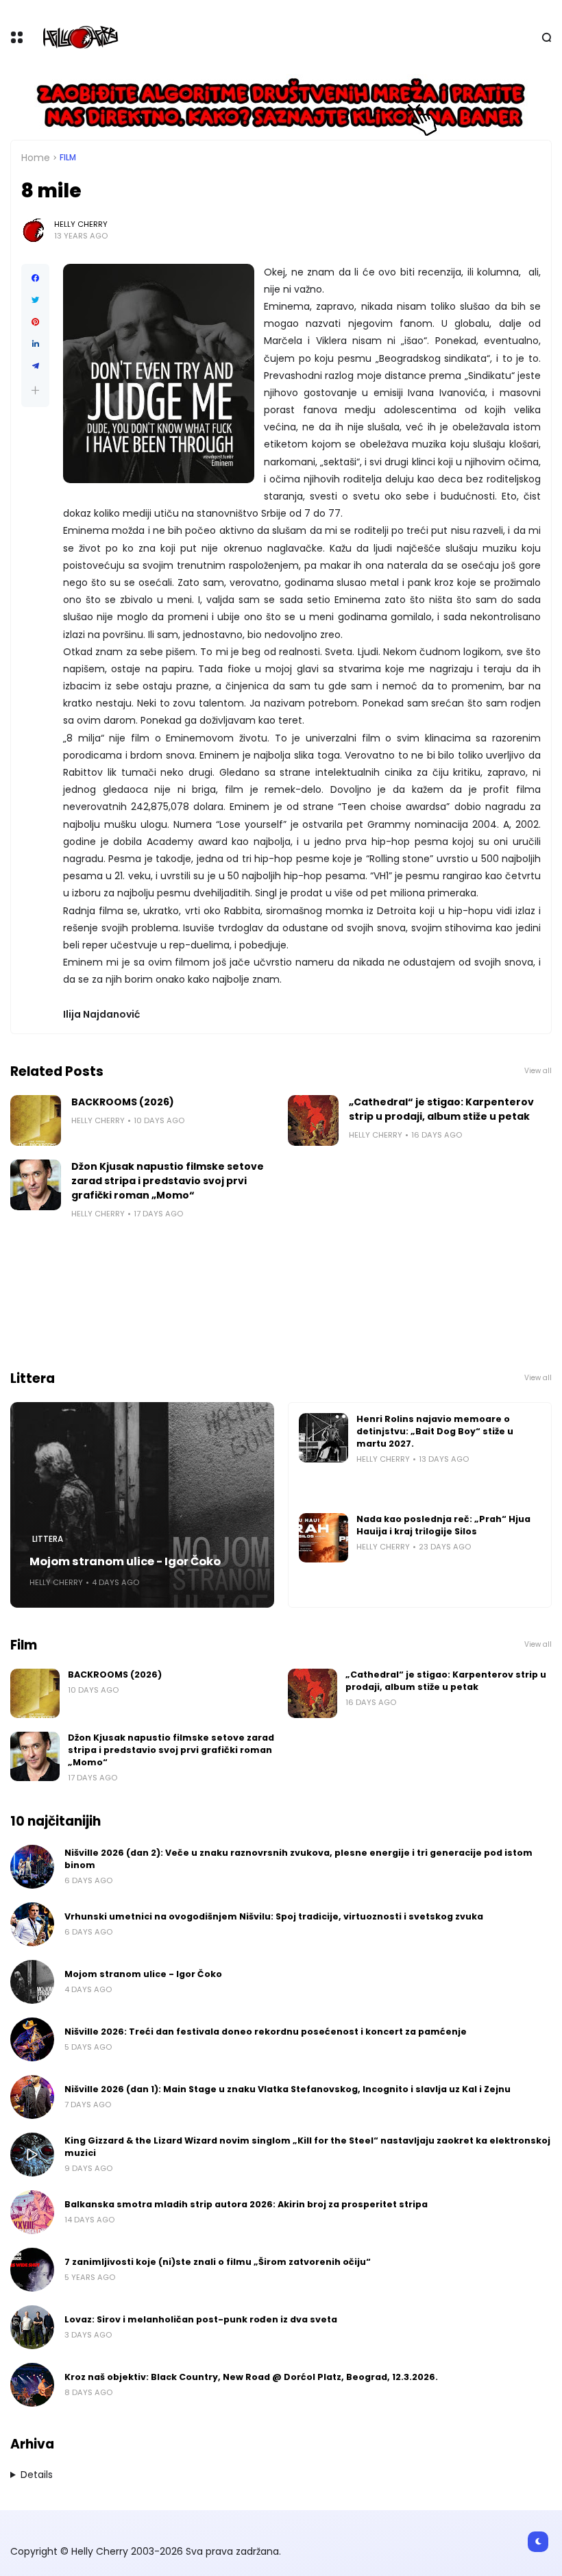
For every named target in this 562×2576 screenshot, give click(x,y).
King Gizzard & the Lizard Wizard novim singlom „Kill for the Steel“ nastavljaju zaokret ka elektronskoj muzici (307, 2147)
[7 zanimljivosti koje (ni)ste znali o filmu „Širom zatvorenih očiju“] (32, 2270)
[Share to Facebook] (35, 278)
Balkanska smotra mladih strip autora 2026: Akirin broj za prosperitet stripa (246, 2204)
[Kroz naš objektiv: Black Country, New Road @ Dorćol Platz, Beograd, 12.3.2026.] (32, 2385)
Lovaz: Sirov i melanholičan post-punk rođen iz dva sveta (201, 2319)
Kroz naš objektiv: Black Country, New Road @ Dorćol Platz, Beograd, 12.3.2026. (251, 2377)
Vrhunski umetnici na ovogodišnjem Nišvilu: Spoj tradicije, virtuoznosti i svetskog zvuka (274, 1916)
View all (538, 1071)
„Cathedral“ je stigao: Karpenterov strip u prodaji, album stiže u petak (441, 1109)
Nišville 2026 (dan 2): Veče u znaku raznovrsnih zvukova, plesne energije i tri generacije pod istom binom (298, 1859)
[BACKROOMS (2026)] (36, 1120)
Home (36, 158)
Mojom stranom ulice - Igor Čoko (125, 1561)
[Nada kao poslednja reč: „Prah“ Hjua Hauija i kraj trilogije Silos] (323, 1538)
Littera (48, 1539)
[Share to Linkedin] (35, 344)
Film (68, 158)
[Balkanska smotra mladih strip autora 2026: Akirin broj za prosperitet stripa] (32, 2212)
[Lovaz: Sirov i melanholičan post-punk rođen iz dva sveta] (32, 2327)
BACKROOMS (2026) (123, 1102)
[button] (35, 390)
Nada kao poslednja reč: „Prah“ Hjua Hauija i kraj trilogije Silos (443, 1525)
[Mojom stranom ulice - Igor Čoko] (142, 1505)
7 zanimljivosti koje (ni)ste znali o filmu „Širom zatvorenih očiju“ (218, 2262)
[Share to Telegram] (35, 366)
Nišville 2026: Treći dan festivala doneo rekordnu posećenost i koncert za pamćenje (266, 2032)
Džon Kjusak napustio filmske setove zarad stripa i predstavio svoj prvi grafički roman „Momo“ (168, 1181)
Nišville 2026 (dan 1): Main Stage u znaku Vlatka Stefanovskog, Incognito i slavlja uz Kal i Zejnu (288, 2089)
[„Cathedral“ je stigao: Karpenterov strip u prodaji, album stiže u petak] (313, 1120)
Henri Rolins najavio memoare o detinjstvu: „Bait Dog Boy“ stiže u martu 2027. (435, 1431)
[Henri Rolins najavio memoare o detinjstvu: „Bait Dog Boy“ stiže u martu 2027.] (323, 1438)
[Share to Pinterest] (35, 322)
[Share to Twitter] (35, 300)
